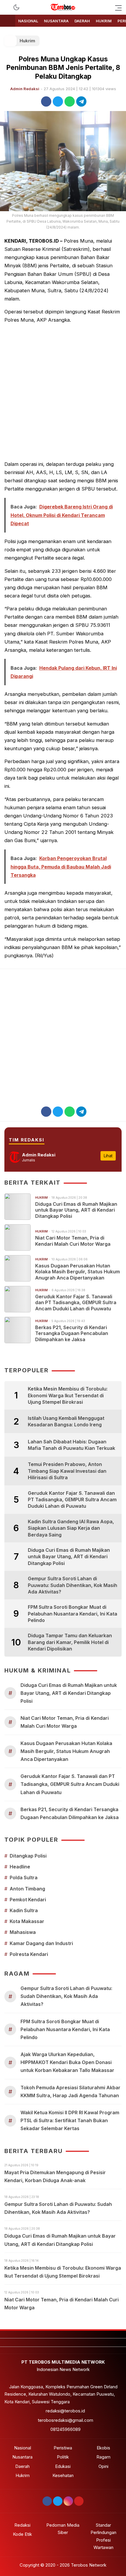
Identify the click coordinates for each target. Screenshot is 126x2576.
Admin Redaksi (25, 89)
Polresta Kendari (29, 1954)
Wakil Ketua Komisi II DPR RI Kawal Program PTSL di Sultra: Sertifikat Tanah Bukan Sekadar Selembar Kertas (70, 2120)
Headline (20, 1867)
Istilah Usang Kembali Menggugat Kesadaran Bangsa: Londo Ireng (66, 1421)
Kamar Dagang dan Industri (41, 1943)
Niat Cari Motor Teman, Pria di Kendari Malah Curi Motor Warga (73, 1241)
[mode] (16, 7)
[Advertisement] (63, 392)
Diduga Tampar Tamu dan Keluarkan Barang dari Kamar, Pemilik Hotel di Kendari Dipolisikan (70, 1642)
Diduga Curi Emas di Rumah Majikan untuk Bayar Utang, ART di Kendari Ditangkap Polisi (76, 1210)
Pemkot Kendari (28, 1900)
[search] (7, 7)
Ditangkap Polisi (28, 1856)
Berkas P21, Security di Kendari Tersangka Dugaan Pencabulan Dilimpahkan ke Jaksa (72, 1334)
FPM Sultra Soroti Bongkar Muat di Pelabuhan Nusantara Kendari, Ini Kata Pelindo (73, 1614)
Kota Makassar (27, 1921)
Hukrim (27, 41)
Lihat (108, 1156)
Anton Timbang (27, 1889)
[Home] (8, 21)
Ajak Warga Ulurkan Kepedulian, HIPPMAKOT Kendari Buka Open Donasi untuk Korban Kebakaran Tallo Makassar (67, 2062)
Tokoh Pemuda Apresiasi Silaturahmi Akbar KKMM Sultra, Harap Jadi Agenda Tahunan (70, 2091)
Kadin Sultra (24, 1910)
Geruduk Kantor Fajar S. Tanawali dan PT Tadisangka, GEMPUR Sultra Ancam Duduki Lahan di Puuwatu (76, 1303)
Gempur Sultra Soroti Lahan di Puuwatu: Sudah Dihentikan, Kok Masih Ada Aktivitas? (73, 1585)
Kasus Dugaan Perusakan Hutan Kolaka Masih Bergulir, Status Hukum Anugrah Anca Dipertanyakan (78, 1272)
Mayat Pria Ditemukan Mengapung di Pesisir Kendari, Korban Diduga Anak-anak (55, 2176)
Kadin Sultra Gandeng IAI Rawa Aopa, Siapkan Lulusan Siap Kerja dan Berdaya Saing (71, 1528)
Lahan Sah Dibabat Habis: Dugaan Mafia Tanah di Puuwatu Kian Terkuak (71, 1445)
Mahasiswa (23, 1932)
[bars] (117, 7)
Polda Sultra (24, 1878)
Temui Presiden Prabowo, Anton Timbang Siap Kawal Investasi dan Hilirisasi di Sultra (67, 1471)
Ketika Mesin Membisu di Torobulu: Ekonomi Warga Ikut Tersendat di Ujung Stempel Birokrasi (68, 1395)
